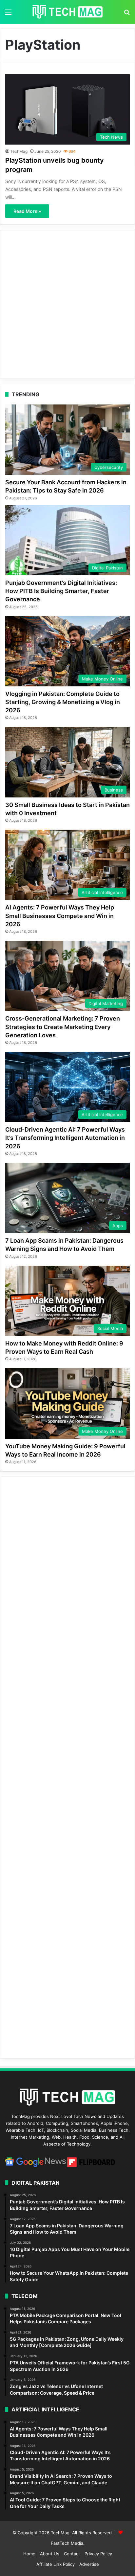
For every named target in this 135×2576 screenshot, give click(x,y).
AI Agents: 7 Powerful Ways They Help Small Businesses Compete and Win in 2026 (60, 916)
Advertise (89, 2564)
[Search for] (127, 14)
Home (29, 2554)
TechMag (19, 151)
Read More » (27, 211)
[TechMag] (67, 12)
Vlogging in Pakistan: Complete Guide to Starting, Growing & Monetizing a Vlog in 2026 (63, 702)
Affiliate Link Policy (56, 2564)
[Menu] (8, 14)
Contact (72, 2554)
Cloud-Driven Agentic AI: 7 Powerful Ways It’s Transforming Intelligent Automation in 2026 (65, 1138)
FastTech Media (67, 2543)
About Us (50, 2554)
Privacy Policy (98, 2554)
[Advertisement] (67, 304)
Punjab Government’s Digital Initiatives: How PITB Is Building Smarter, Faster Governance (61, 591)
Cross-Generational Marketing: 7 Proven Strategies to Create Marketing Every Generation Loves (63, 1027)
